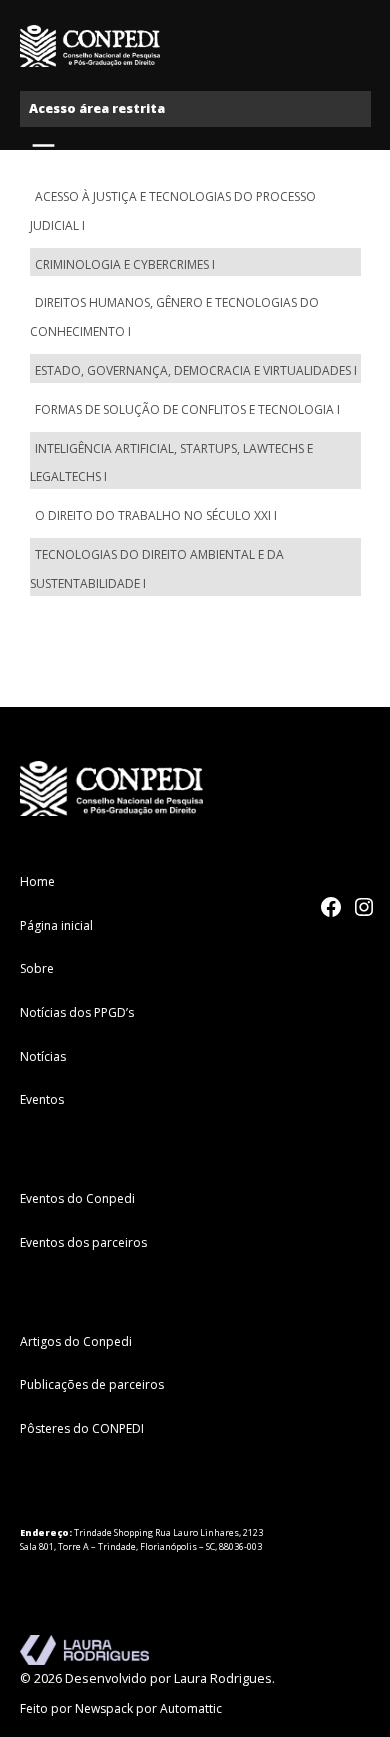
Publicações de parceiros (92, 1384)
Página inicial (56, 925)
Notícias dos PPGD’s (77, 1012)
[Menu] (46, 151)
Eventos (42, 1099)
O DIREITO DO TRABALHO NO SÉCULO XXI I (156, 515)
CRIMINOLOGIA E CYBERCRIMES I (125, 264)
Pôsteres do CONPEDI (82, 1428)
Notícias (43, 1056)
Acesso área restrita (97, 108)
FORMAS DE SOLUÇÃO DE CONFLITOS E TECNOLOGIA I (187, 409)
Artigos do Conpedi (76, 1341)
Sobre (37, 968)
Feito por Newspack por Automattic (121, 1708)
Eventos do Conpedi (77, 1198)
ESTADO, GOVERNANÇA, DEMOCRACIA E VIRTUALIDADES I (196, 370)
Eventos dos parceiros (83, 1242)
